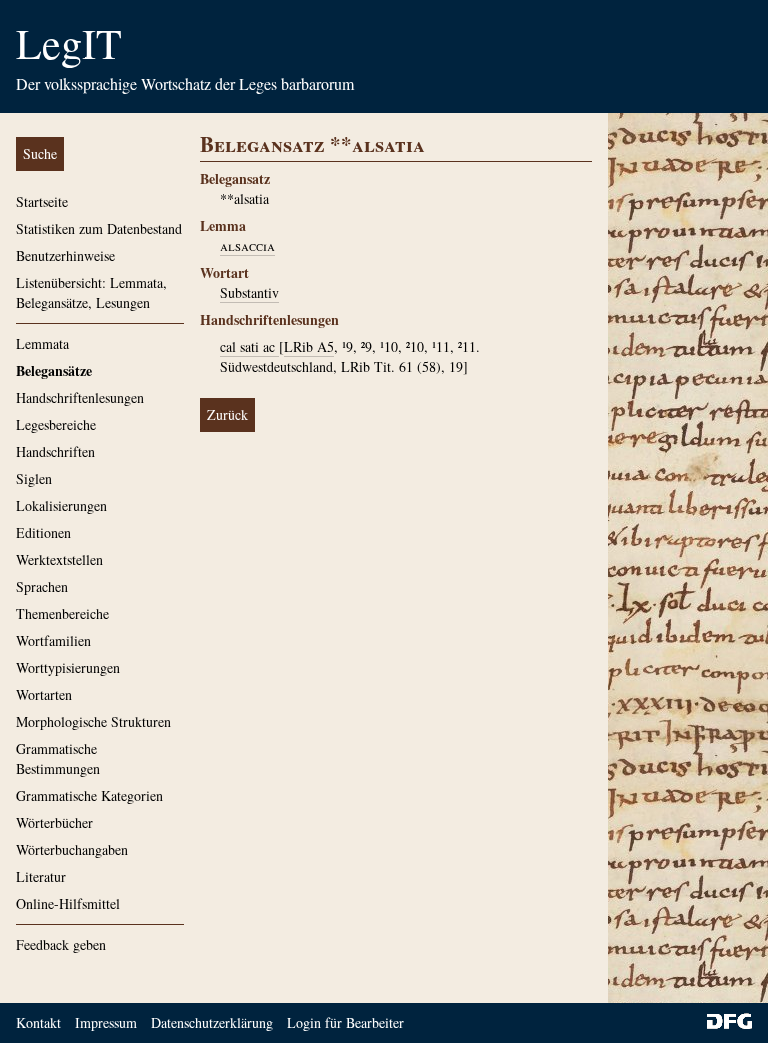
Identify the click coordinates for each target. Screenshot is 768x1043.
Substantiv (249, 292)
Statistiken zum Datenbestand (99, 228)
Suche (40, 153)
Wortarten (44, 694)
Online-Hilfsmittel (68, 903)
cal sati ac (249, 346)
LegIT (69, 43)
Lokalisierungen (61, 505)
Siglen (34, 478)
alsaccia (247, 245)
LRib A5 (309, 346)
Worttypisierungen (68, 667)
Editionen (43, 532)
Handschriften (55, 451)
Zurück (227, 414)
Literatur (41, 876)
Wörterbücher (54, 822)
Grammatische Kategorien (89, 795)
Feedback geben (61, 944)
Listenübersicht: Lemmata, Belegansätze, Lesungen (91, 292)
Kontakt (38, 1022)
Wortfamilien (53, 640)
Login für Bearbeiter (345, 1022)
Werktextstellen (59, 559)
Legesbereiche (56, 424)
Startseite (42, 201)
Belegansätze (54, 370)
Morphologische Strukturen (93, 721)
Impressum (106, 1022)
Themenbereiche (62, 613)
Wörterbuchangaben (72, 849)
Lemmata (42, 343)
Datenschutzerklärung (212, 1022)
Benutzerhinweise (65, 255)
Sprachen (42, 586)
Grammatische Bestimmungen (58, 758)
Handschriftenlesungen (80, 397)
